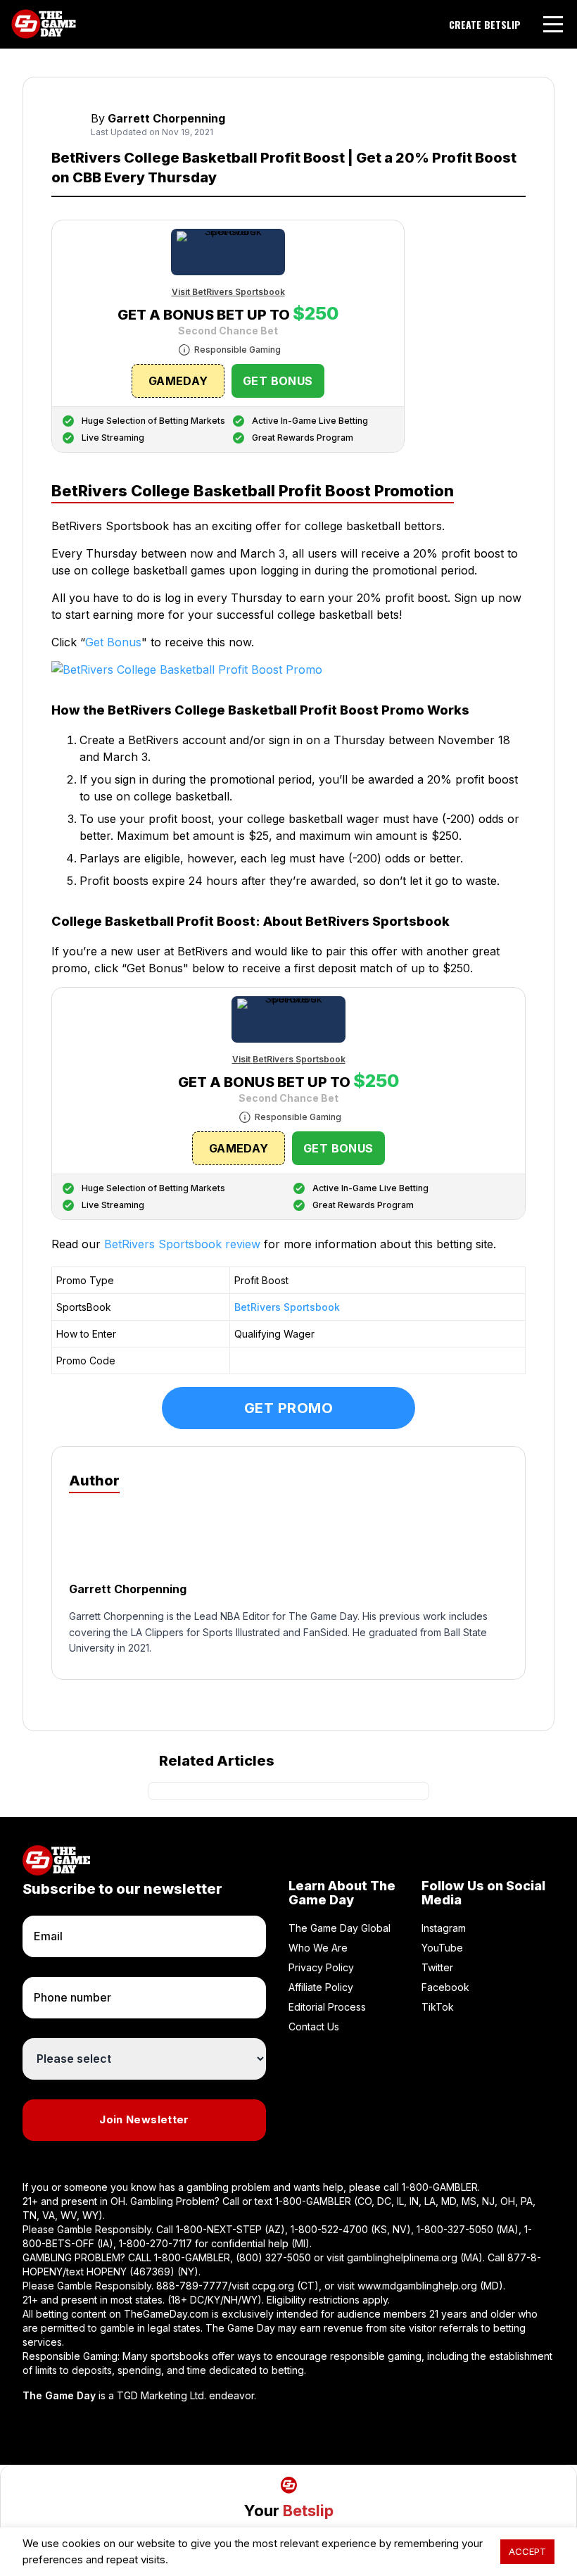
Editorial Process (327, 2007)
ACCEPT (527, 2551)
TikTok (438, 2007)
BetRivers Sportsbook (287, 1307)
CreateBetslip (485, 25)
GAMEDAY (178, 381)
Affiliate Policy (321, 1987)
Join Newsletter (144, 2119)
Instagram (444, 1928)
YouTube (442, 1948)
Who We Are (318, 1948)
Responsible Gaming (237, 350)
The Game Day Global (340, 1928)
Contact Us (314, 2027)
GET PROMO (289, 1408)
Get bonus (278, 381)
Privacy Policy (321, 1967)
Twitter (437, 1967)
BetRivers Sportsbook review (182, 1244)
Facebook (445, 1987)
